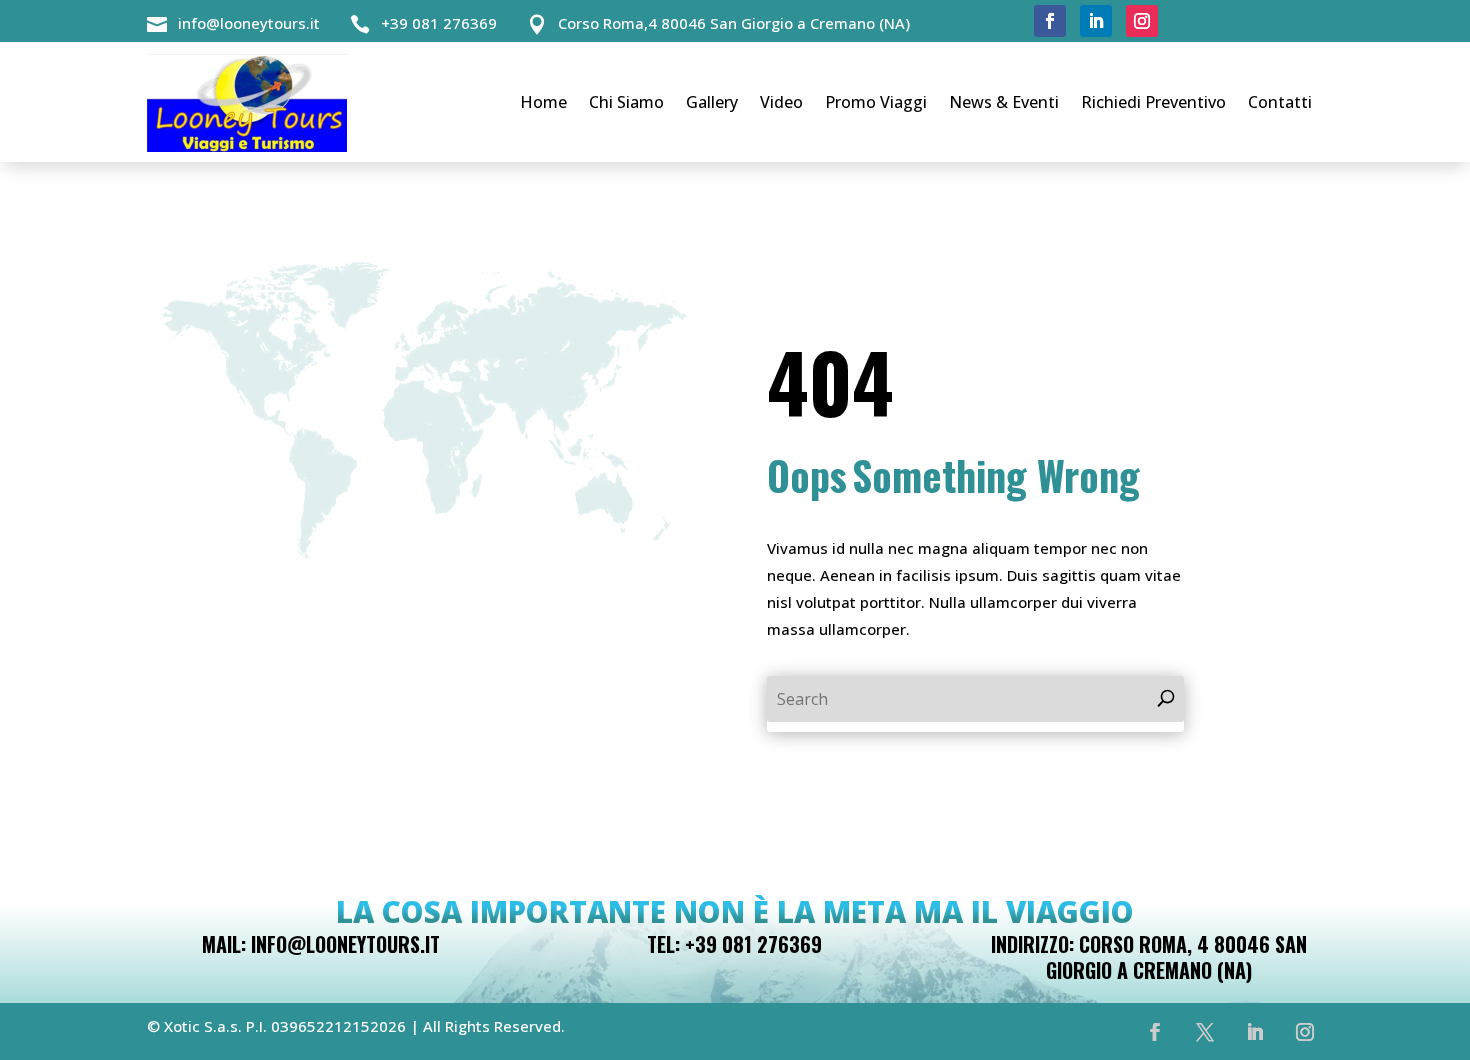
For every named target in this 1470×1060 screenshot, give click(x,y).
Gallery (712, 102)
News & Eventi (1004, 102)
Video (781, 102)
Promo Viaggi (876, 102)
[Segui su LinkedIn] (1096, 21)
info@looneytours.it (249, 23)
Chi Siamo (626, 102)
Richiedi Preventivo (1153, 102)
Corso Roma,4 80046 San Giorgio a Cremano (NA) (734, 23)
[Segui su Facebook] (1050, 21)
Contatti (1280, 102)
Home (543, 102)
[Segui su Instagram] (1142, 21)
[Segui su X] (1205, 1032)
